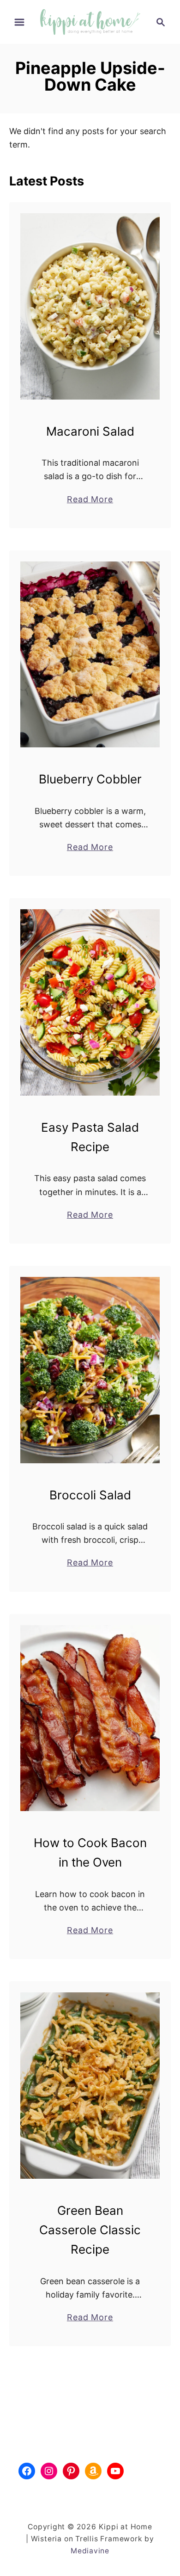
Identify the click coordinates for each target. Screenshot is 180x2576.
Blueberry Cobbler (90, 779)
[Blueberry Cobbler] (90, 655)
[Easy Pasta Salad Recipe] (90, 1002)
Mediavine (90, 2551)
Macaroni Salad (90, 431)
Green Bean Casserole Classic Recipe (90, 2230)
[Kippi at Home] (90, 21)
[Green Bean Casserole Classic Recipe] (90, 2086)
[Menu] (19, 22)
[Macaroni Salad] (90, 306)
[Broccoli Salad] (90, 1370)
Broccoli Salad (90, 1495)
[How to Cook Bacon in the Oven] (90, 1718)
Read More (90, 500)
